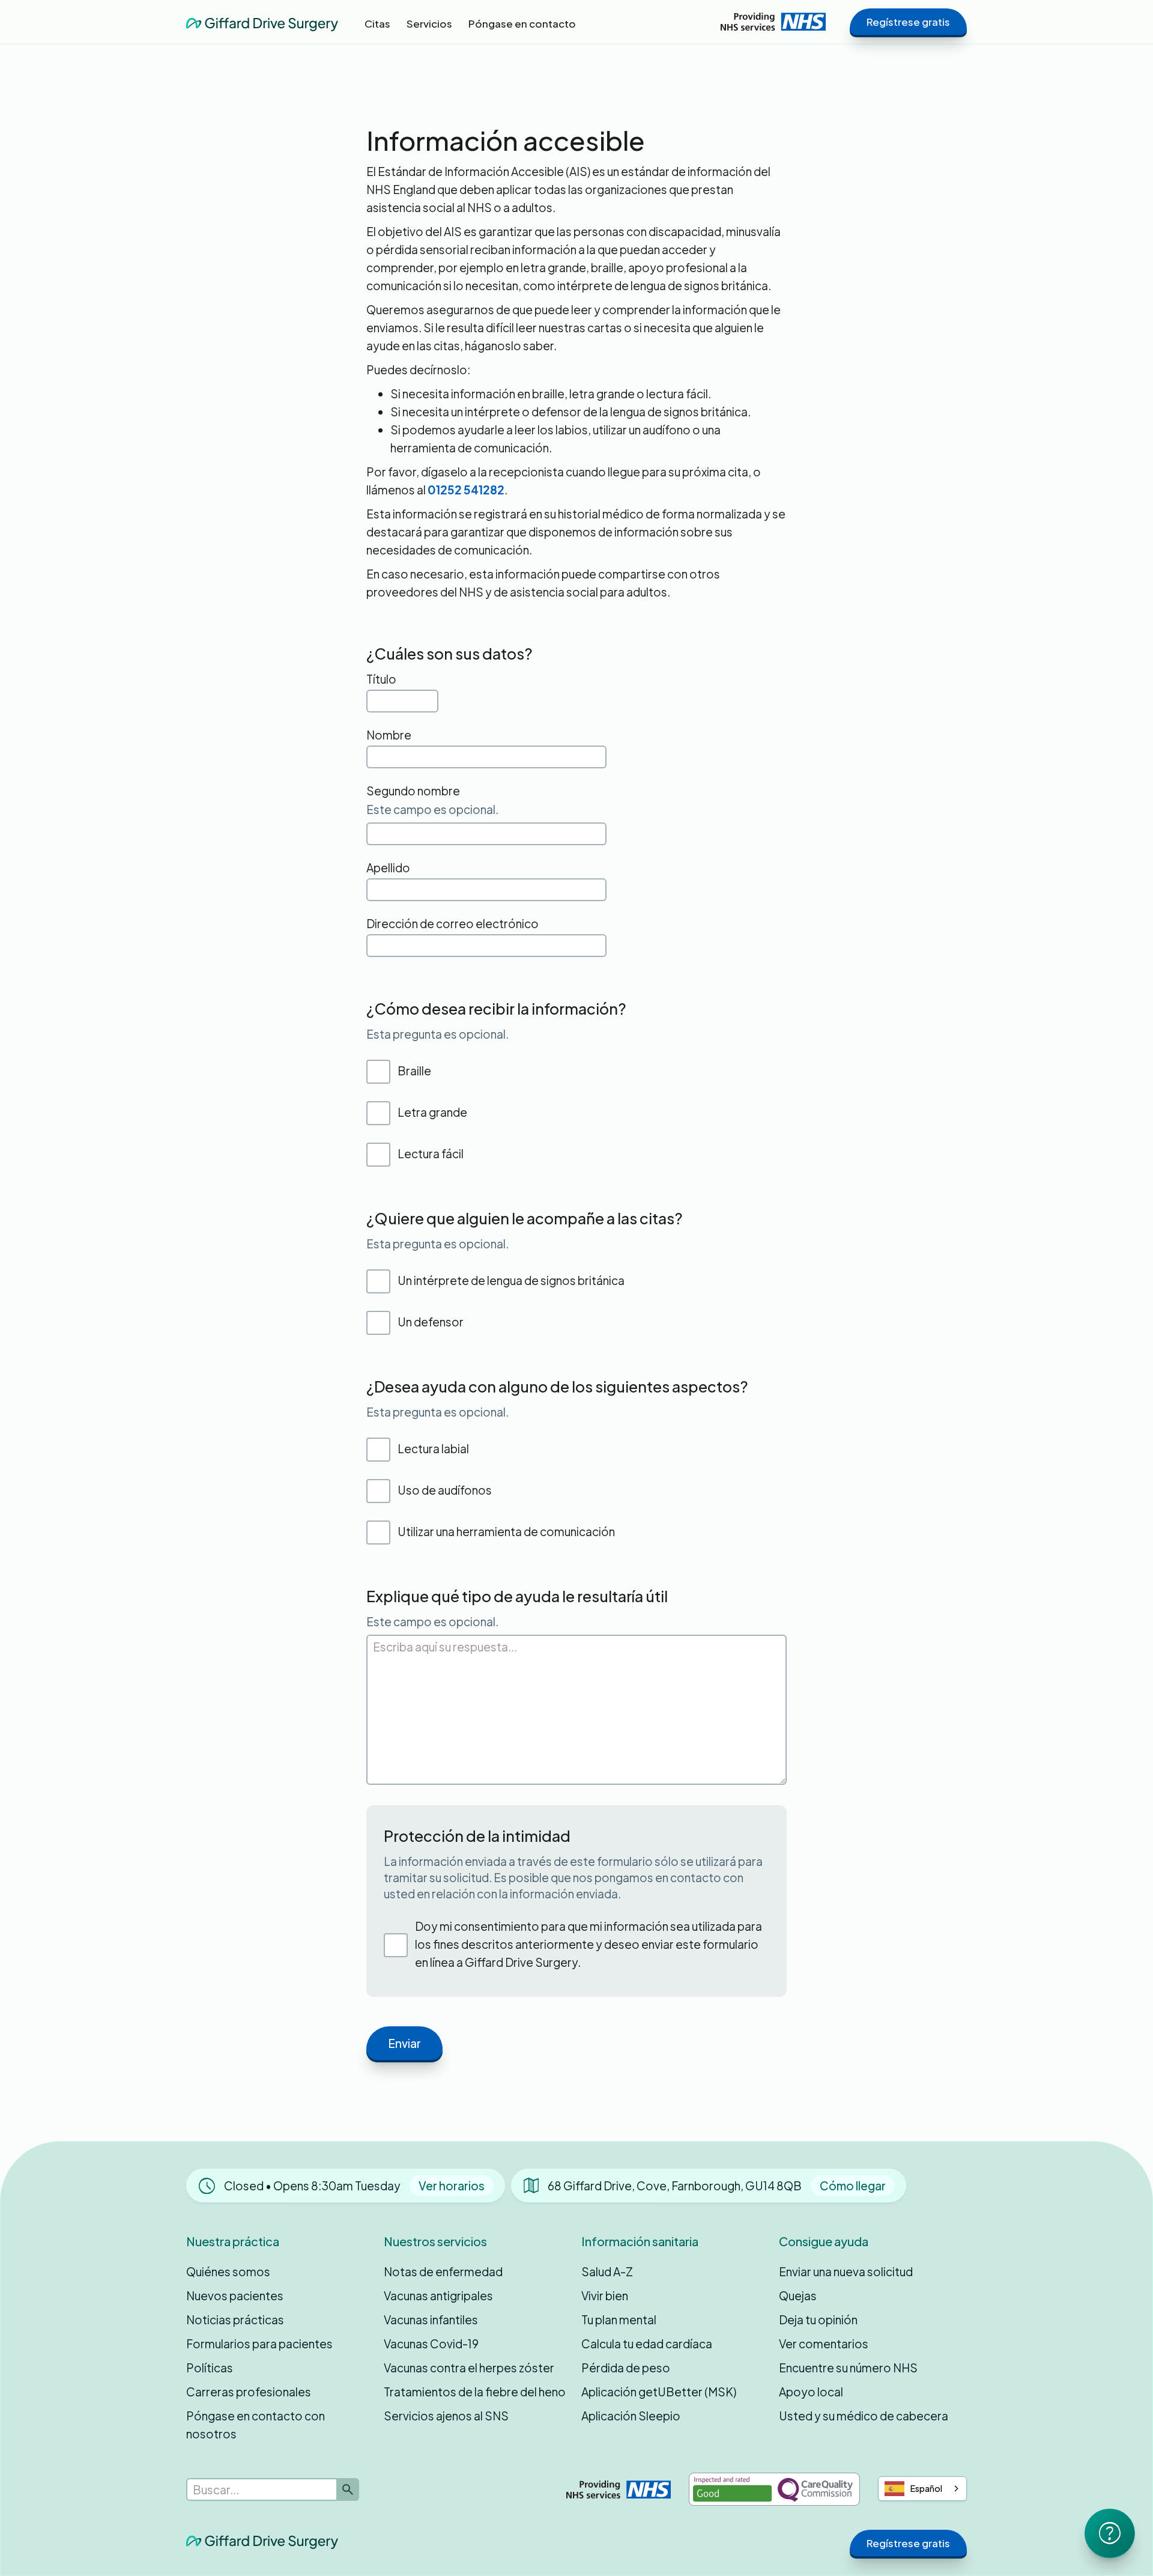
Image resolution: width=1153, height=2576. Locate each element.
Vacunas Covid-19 (431, 2344)
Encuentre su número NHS (848, 2368)
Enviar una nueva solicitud (846, 2271)
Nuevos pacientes (235, 2295)
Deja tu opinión (818, 2319)
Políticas (210, 2368)
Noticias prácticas (235, 2319)
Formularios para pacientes (259, 2344)
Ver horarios (452, 2186)
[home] (262, 21)
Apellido (388, 867)
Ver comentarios (824, 2344)
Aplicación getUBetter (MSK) (659, 2392)
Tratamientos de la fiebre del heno (475, 2392)
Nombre (389, 735)
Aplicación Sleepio (631, 2416)
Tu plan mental (619, 2319)
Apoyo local (811, 2392)
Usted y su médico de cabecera (864, 2416)
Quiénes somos (228, 2271)
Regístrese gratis (908, 22)
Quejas (798, 2295)
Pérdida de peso (626, 2368)
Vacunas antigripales (438, 2295)
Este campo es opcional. (432, 809)
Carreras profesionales (249, 2392)
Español (926, 2488)
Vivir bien (605, 2295)
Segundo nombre (413, 791)
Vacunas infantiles (431, 2319)
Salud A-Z (607, 2271)
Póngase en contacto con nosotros (256, 2425)
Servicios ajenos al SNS (446, 2416)
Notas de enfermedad (443, 2271)
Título (381, 679)
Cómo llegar (853, 2186)
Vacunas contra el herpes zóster (469, 2368)
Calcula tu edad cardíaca (647, 2344)
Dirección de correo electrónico (452, 923)
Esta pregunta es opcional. (437, 1034)
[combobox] (922, 2489)
